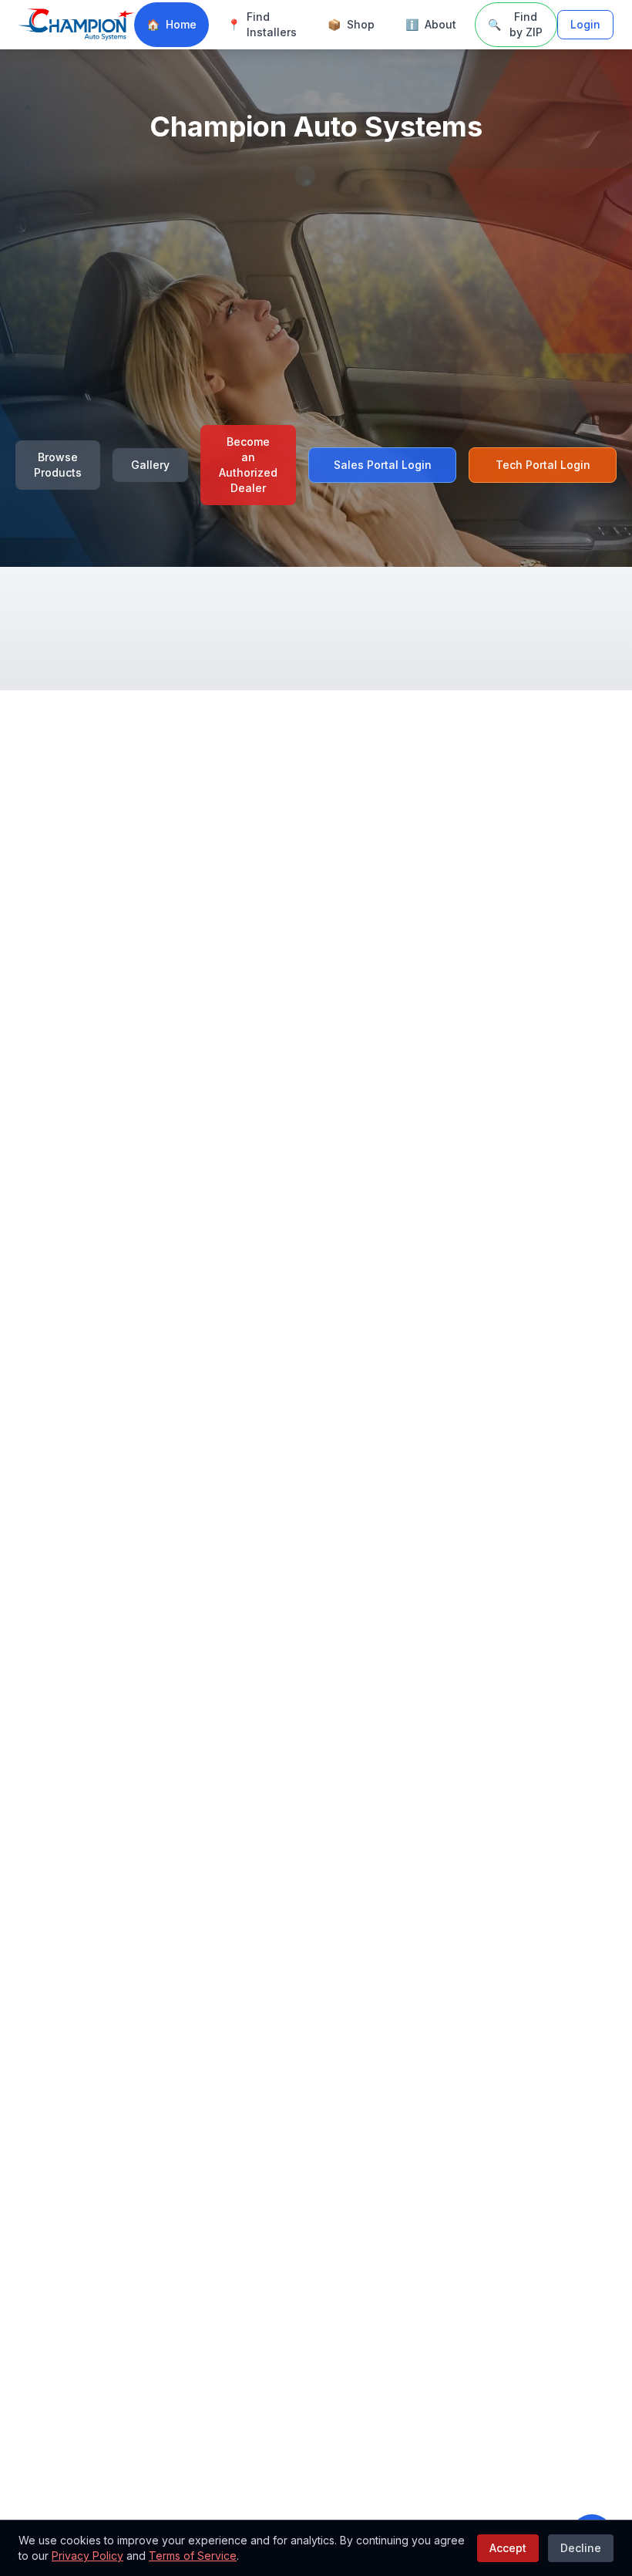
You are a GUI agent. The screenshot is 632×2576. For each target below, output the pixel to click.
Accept (508, 2548)
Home (171, 24)
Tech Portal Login (543, 465)
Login (585, 24)
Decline (581, 2548)
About (431, 24)
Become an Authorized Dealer (248, 465)
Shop (351, 24)
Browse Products (58, 465)
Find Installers (262, 24)
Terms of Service (193, 2556)
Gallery (150, 465)
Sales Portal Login (383, 465)
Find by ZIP (515, 24)
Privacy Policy (87, 2556)
